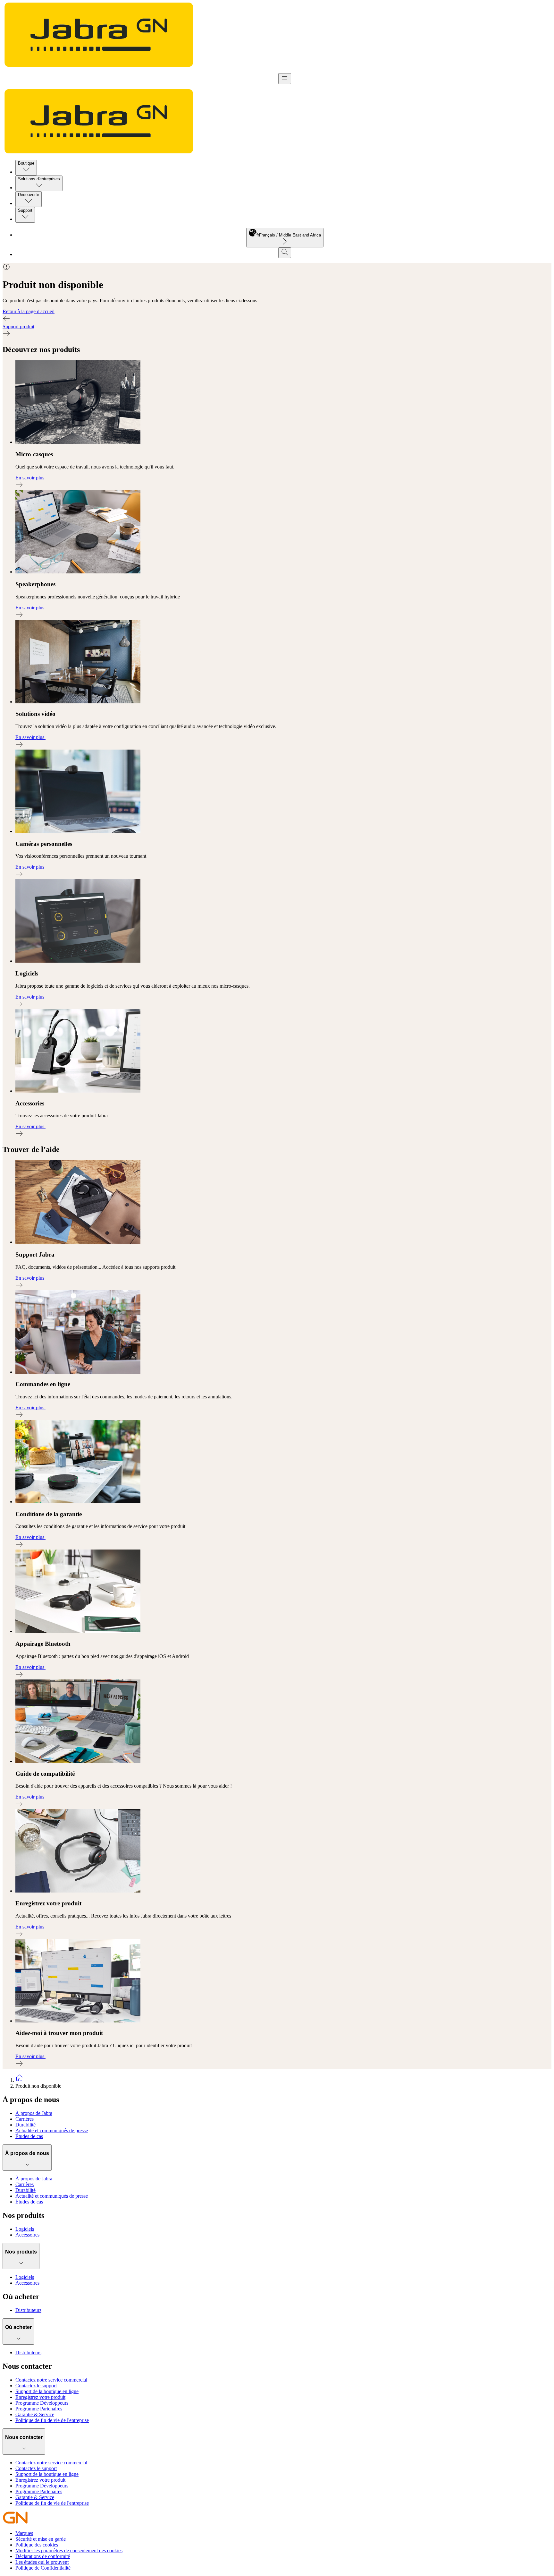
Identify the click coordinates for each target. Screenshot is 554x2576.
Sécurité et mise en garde (41, 2539)
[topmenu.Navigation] (285, 79)
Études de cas (29, 2136)
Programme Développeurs (42, 2403)
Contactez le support (36, 2386)
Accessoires (27, 2235)
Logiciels (25, 2229)
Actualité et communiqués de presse (52, 2130)
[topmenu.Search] (285, 253)
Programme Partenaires (39, 2409)
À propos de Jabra (34, 2113)
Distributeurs (28, 2310)
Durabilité (25, 2125)
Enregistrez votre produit (40, 2397)
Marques (24, 2533)
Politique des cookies (37, 2545)
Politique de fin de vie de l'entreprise (52, 2420)
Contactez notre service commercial (51, 2380)
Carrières (25, 2119)
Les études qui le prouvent (42, 2562)
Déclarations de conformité (43, 2556)
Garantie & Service (35, 2414)
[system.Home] (283, 2078)
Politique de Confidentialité (43, 2568)
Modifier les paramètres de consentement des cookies (69, 2550)
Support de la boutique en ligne (47, 2391)
